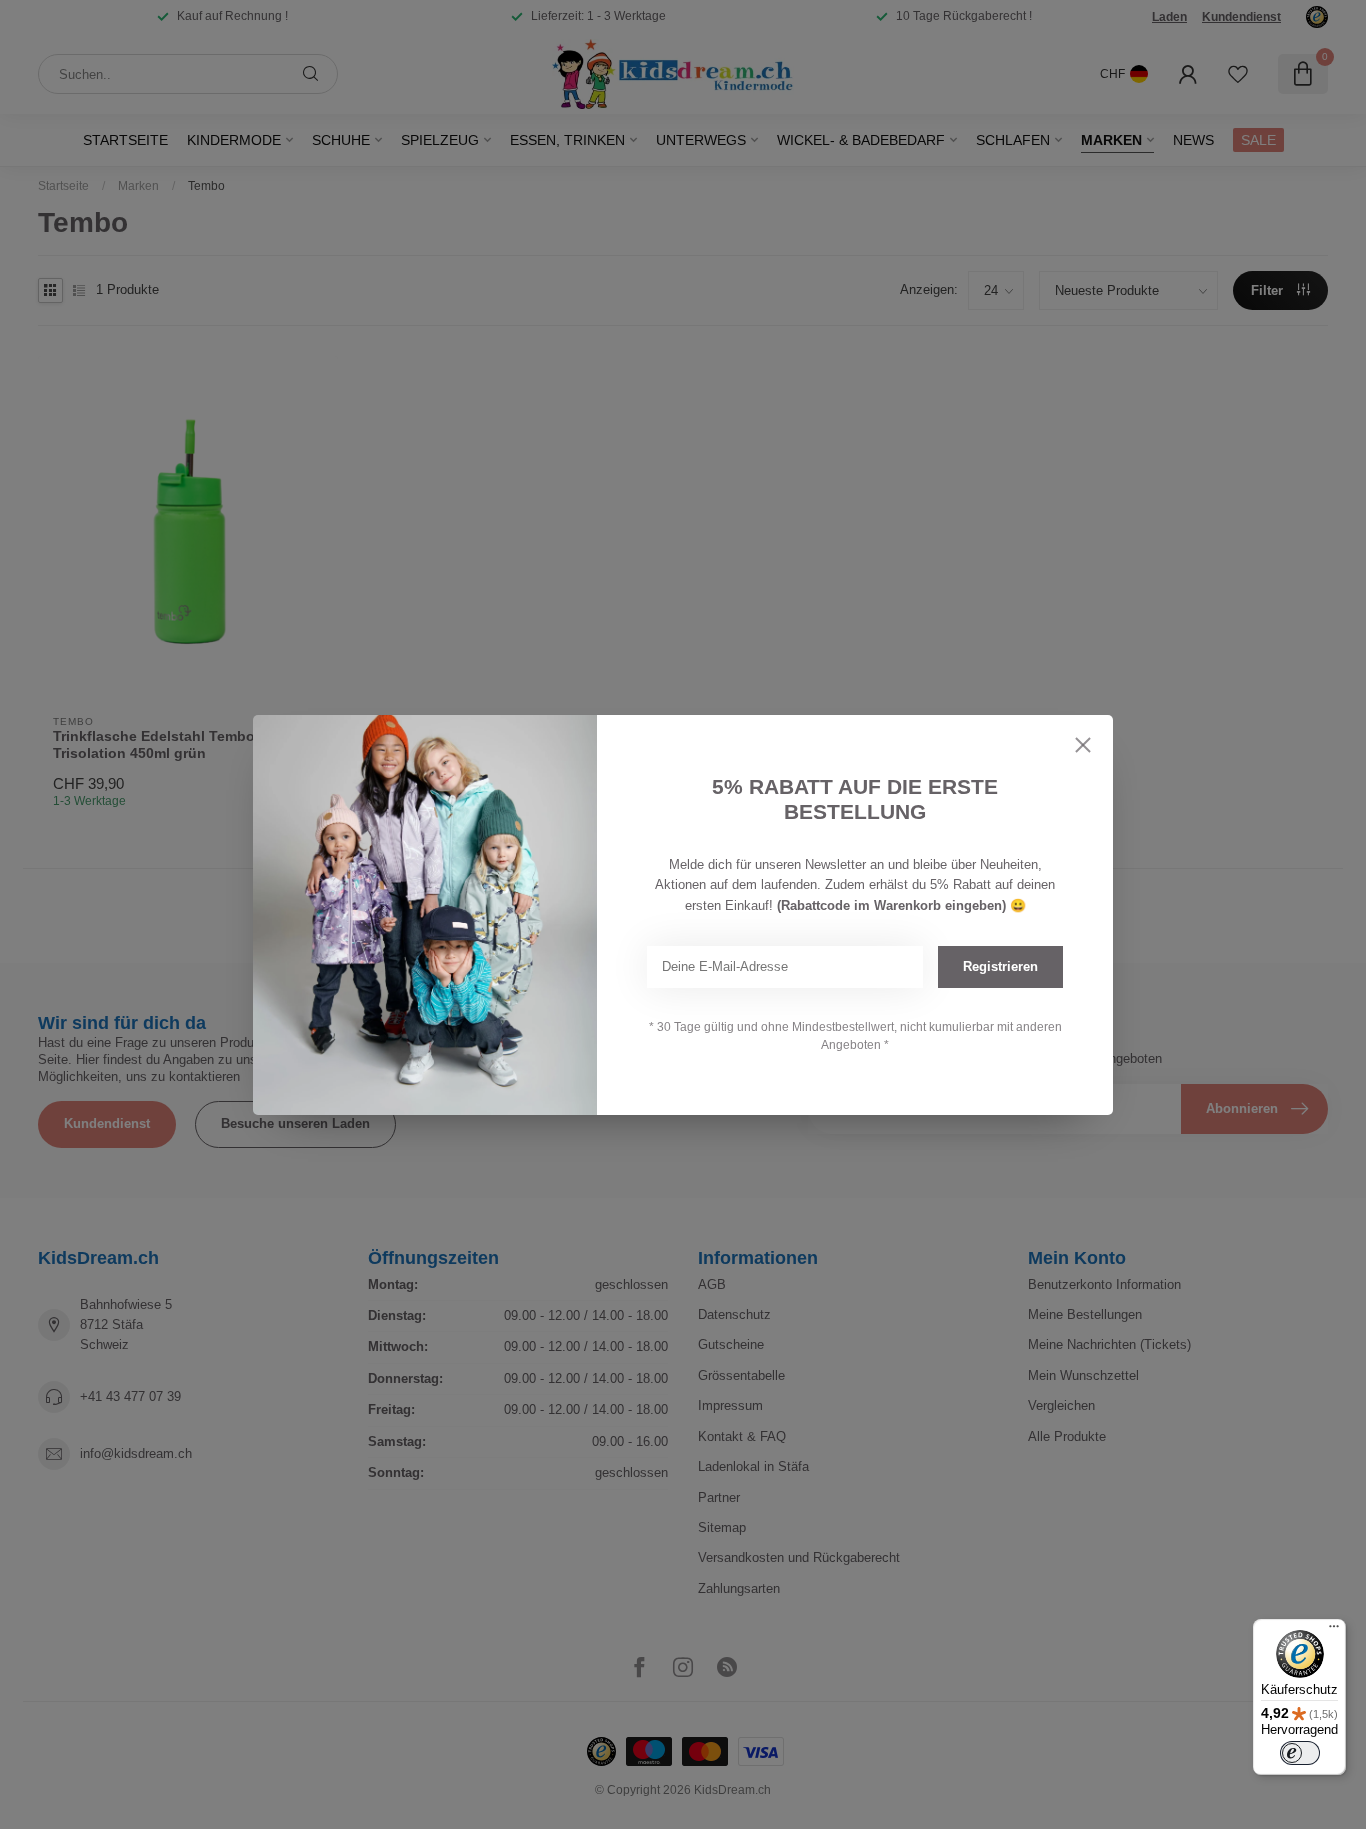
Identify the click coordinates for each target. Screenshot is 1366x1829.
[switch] (1300, 1753)
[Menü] (1334, 1631)
